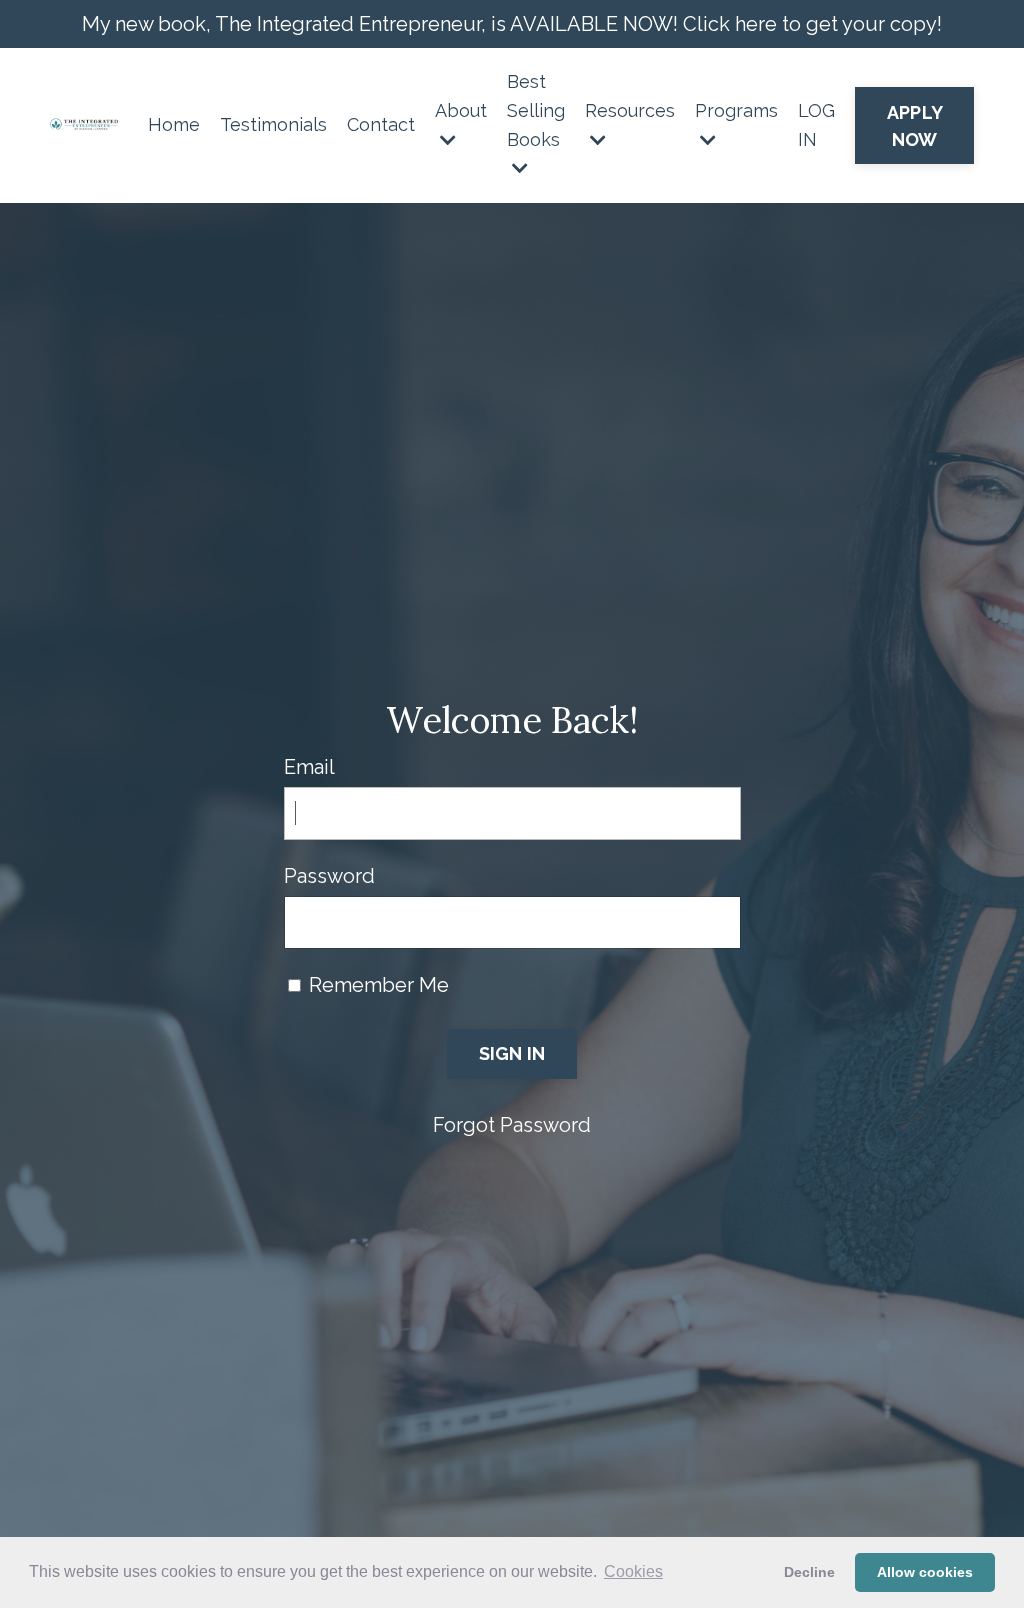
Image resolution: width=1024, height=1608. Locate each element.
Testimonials (273, 124)
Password (329, 876)
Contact (381, 124)
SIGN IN (512, 1053)
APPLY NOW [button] (915, 126)
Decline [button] (809, 1572)
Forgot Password (512, 1125)
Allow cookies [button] (925, 1572)
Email (309, 767)
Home (174, 124)
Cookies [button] (633, 1571)
